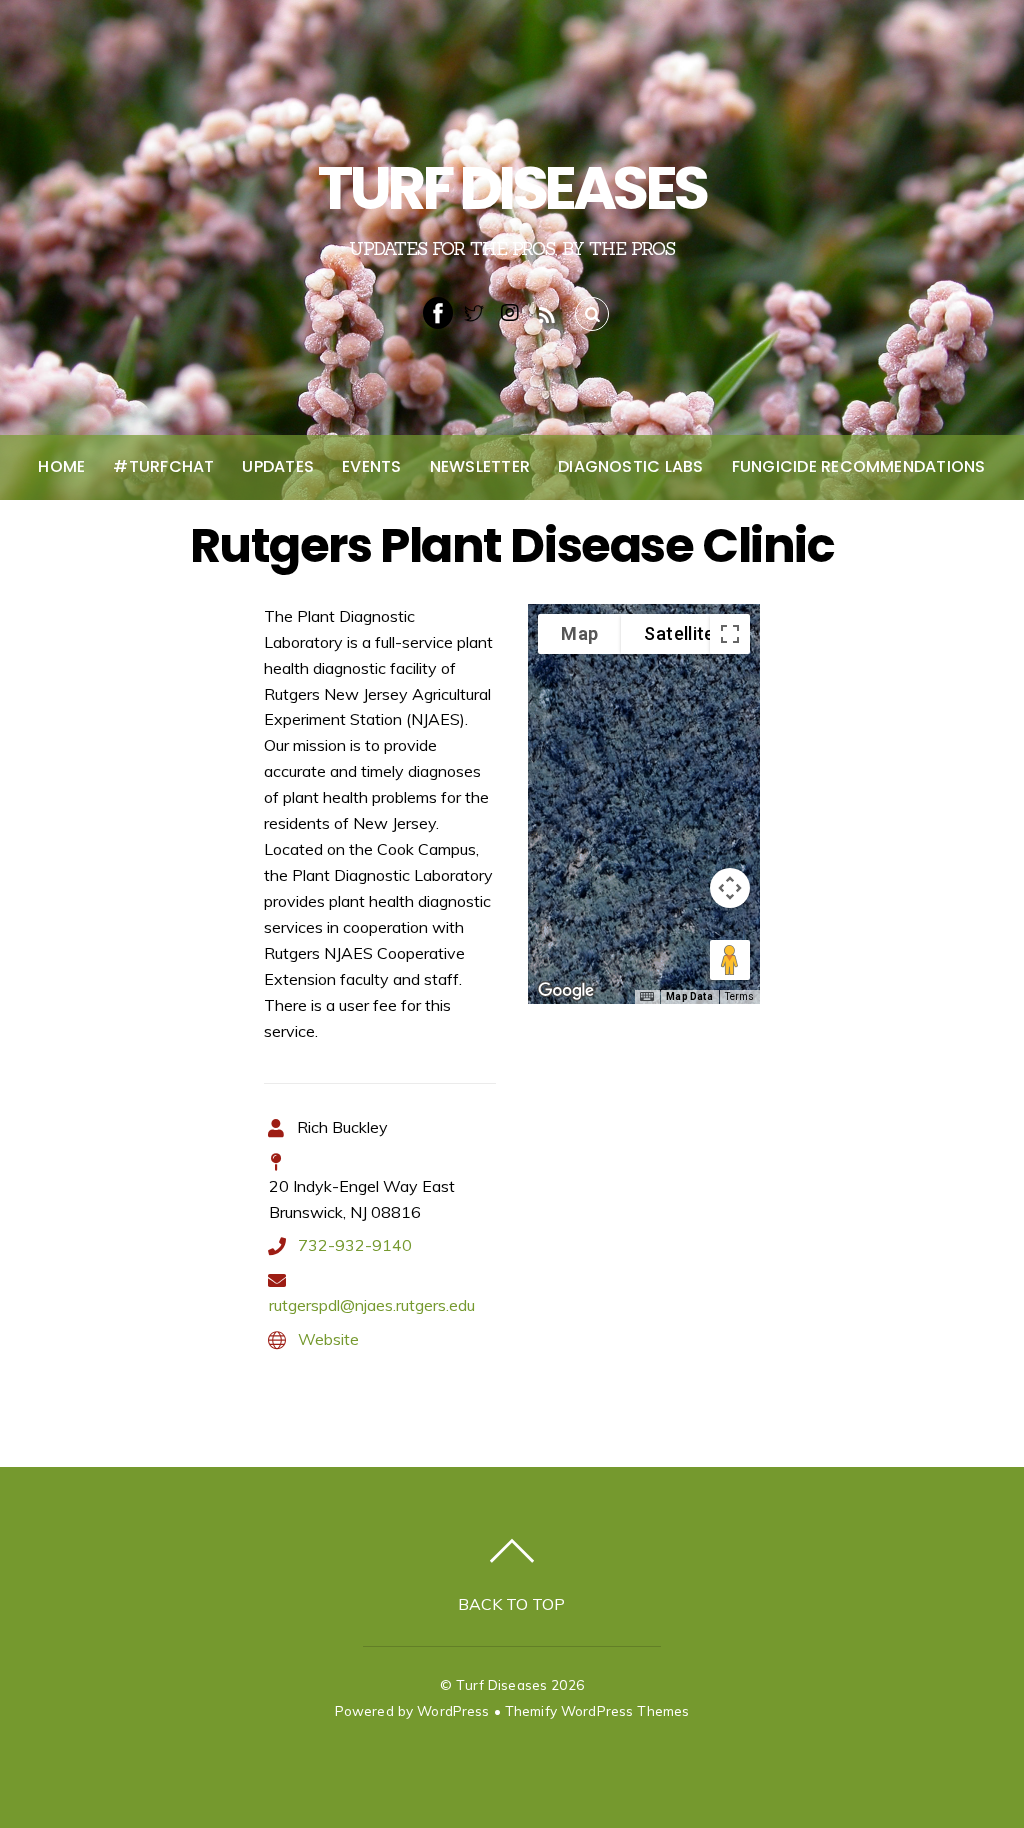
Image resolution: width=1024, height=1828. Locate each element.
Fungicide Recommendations (859, 466)
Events (371, 466)
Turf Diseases (501, 1684)
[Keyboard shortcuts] (647, 997)
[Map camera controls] (730, 888)
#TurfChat (163, 466)
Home (61, 466)
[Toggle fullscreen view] (730, 634)
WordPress (453, 1710)
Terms (739, 996)
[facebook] (438, 311)
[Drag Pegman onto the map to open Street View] (730, 960)
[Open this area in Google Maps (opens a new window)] (566, 991)
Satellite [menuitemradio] (679, 633)
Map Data (689, 996)
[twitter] (474, 311)
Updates (278, 466)
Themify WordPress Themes (597, 1710)
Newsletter (480, 466)
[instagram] (510, 311)
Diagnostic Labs (631, 466)
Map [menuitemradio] (579, 633)
